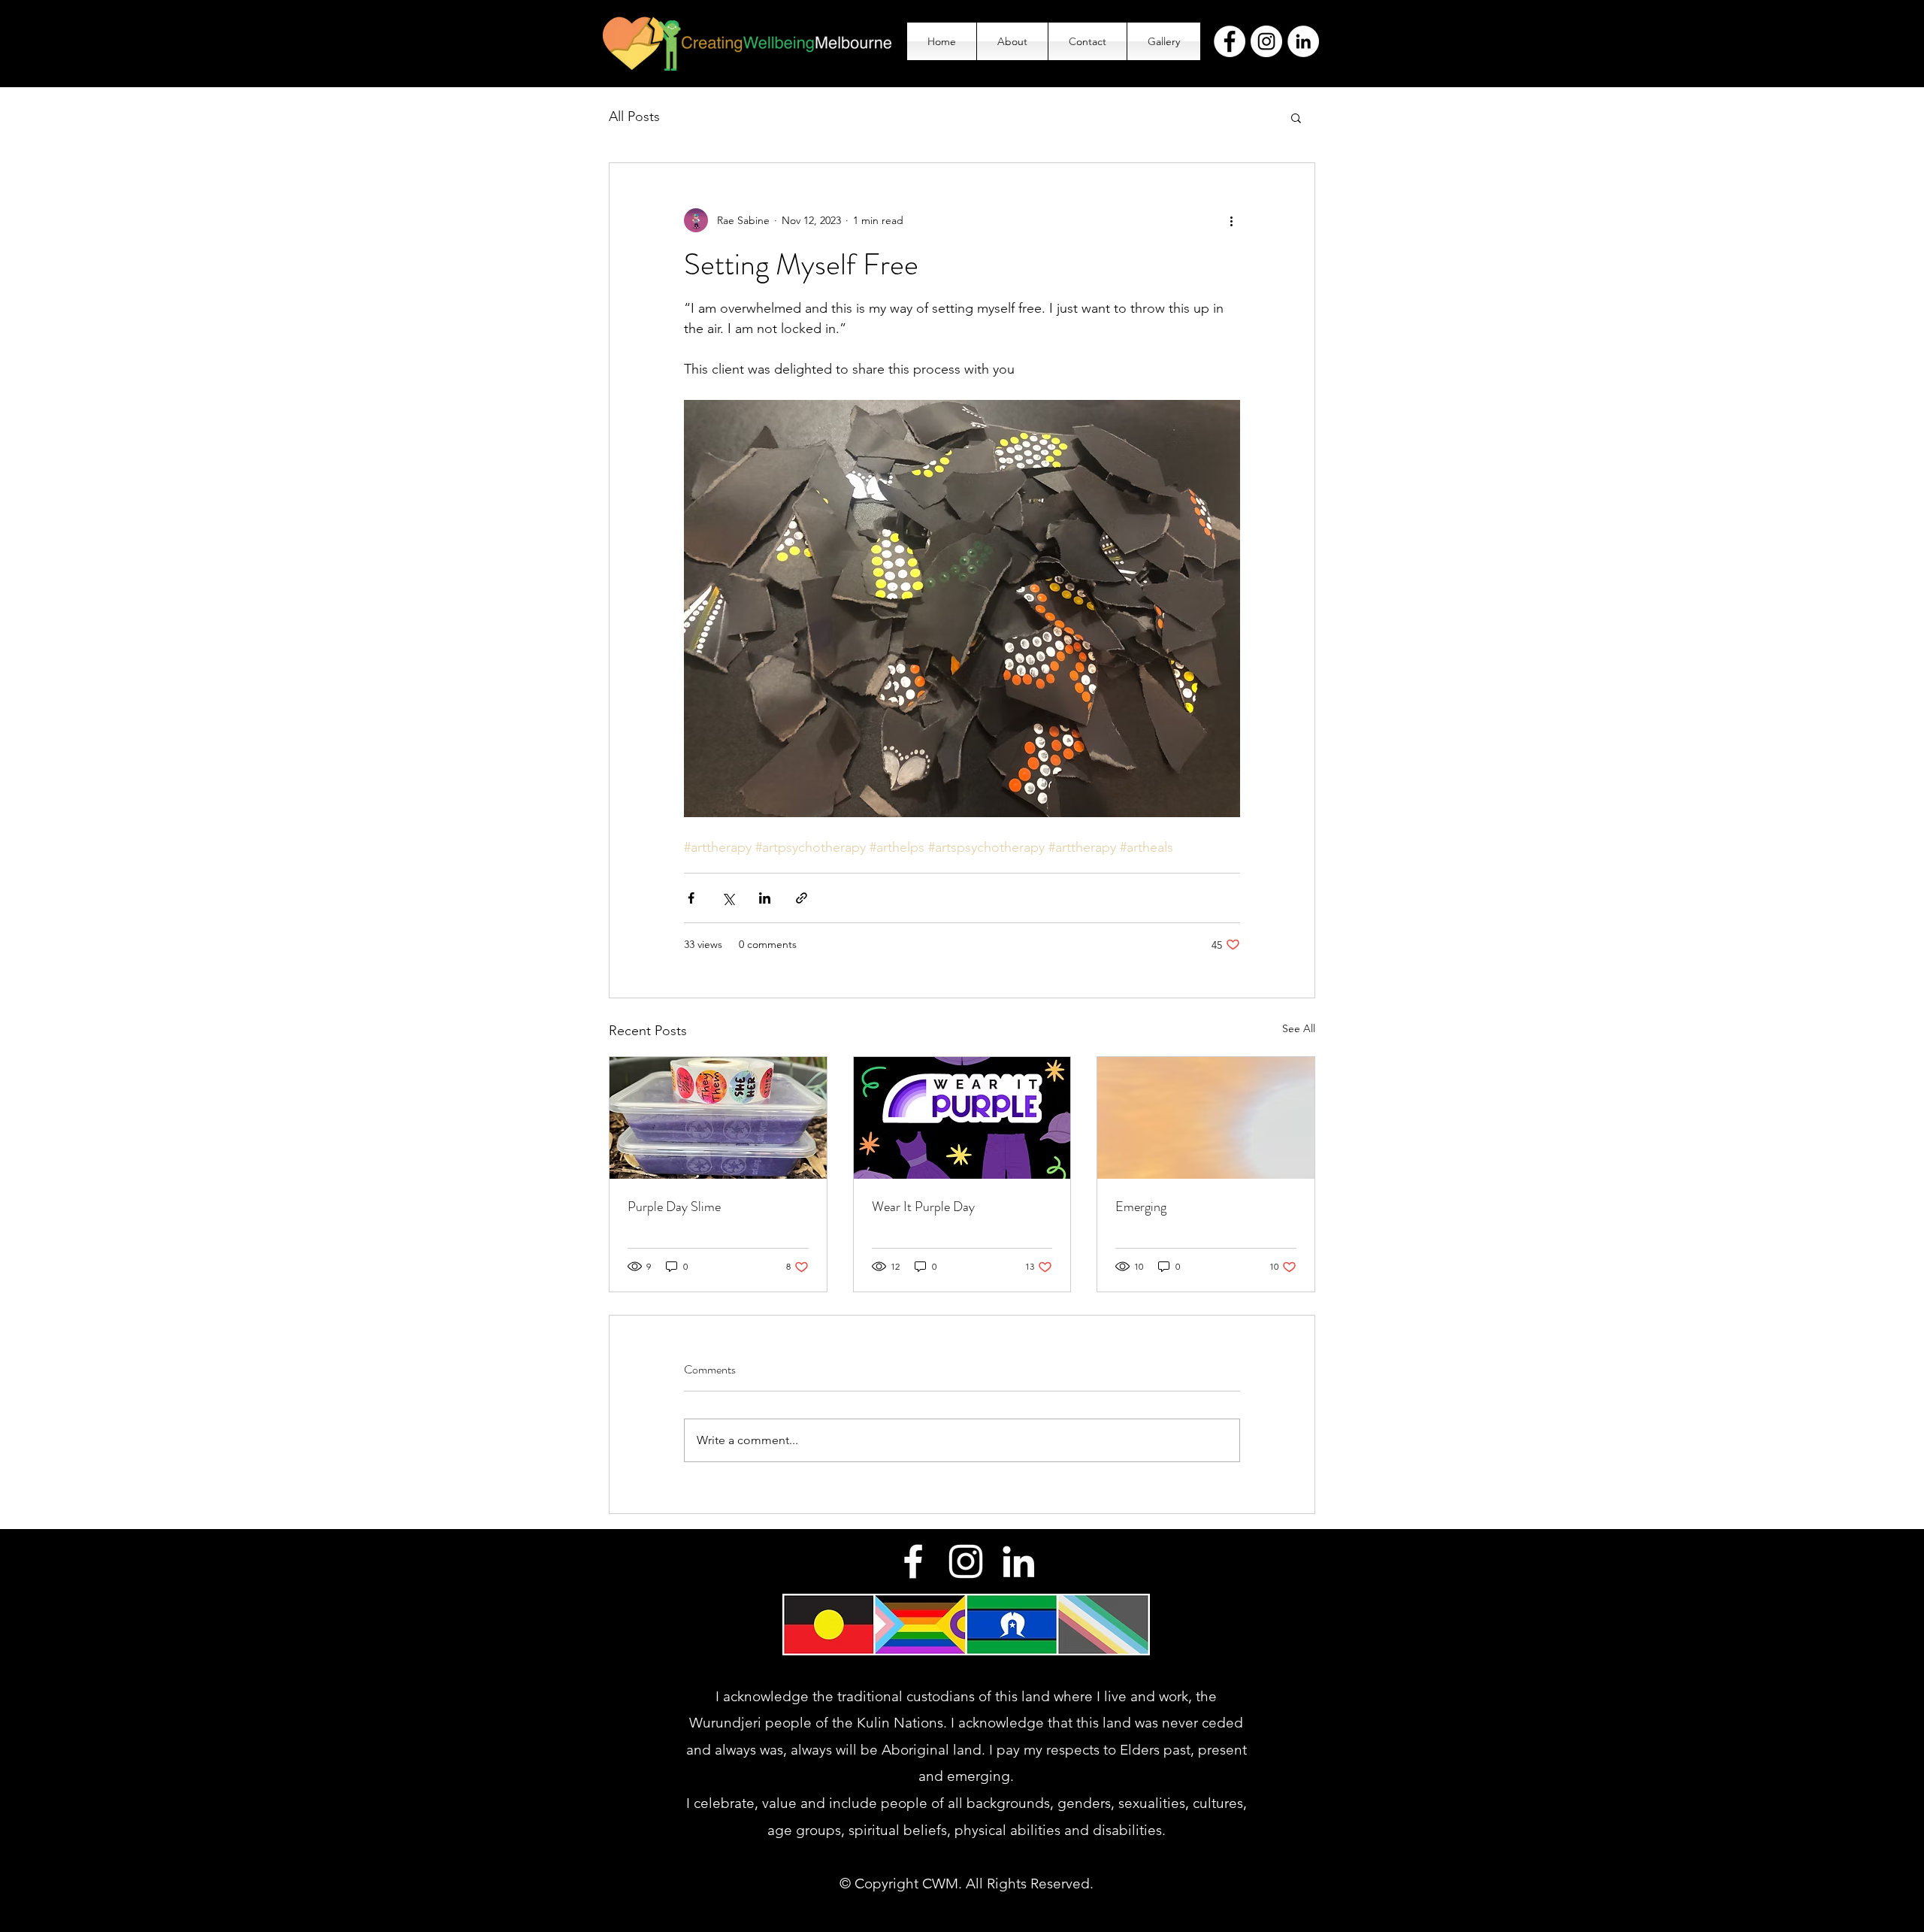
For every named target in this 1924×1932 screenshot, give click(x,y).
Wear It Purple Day (923, 1207)
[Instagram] (1266, 41)
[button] (1296, 117)
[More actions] (1231, 220)
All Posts (634, 117)
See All (1299, 1028)
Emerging (1141, 1207)
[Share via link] (802, 898)
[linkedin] (1018, 1561)
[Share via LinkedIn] (765, 898)
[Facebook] (1230, 41)
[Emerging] (1206, 1118)
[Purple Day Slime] (718, 1118)
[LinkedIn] (1303, 41)
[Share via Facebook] (691, 898)
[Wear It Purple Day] (962, 1118)
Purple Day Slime (674, 1207)
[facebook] (913, 1561)
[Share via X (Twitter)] (728, 898)
